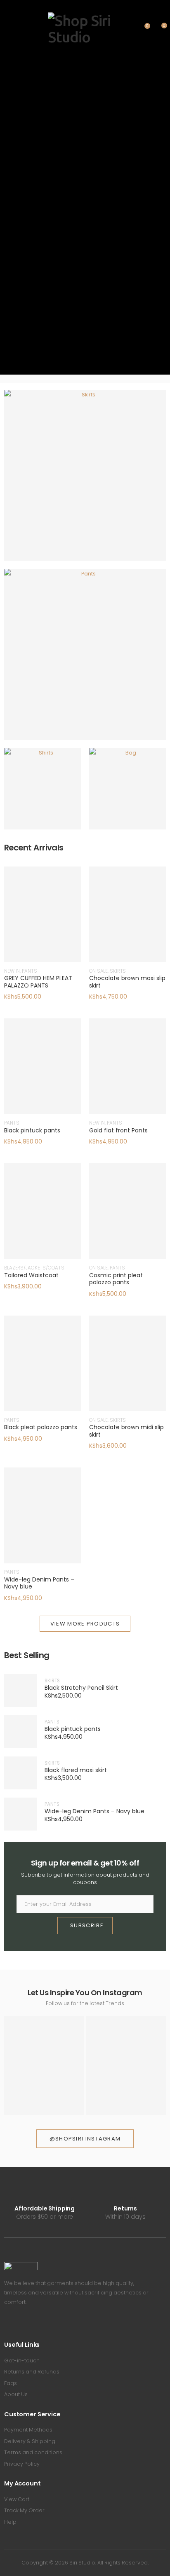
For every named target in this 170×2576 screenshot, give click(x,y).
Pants (85, 660)
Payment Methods (28, 2430)
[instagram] (30, 2325)
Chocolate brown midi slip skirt (126, 1431)
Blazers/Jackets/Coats (34, 1268)
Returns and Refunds (32, 2372)
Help (10, 2522)
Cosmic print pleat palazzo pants (116, 1279)
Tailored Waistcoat (31, 1275)
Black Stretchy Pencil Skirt (81, 1688)
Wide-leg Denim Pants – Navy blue (39, 1583)
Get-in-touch (22, 2361)
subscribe (87, 1925)
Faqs (11, 2383)
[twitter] (18, 2325)
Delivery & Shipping (30, 2441)
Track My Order (24, 2510)
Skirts (85, 481)
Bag (127, 795)
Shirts (42, 795)
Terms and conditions (33, 2452)
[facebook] (6, 2325)
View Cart (17, 2499)
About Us (16, 2394)
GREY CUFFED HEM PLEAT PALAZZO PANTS (38, 982)
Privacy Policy (22, 2464)
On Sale (98, 971)
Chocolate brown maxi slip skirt (127, 982)
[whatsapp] (42, 2325)
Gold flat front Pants (118, 1130)
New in (12, 971)
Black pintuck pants (32, 1130)
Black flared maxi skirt (76, 1770)
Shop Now (81, 493)
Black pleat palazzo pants (41, 1427)
